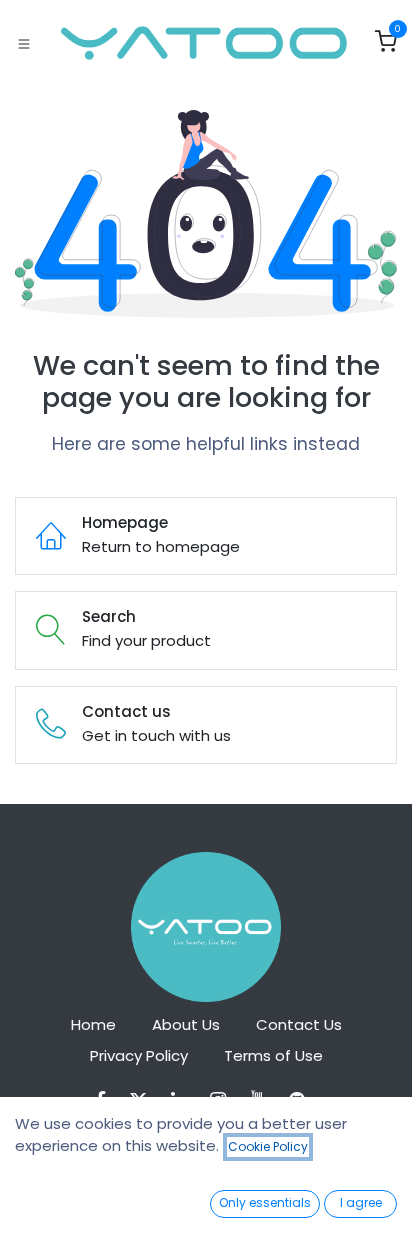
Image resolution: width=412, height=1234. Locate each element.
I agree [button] (361, 1202)
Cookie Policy (268, 1146)
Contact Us (299, 1024)
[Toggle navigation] (24, 43)
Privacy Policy (139, 1055)
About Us (186, 1024)
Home (93, 1024)
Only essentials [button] (265, 1202)
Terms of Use (273, 1055)
